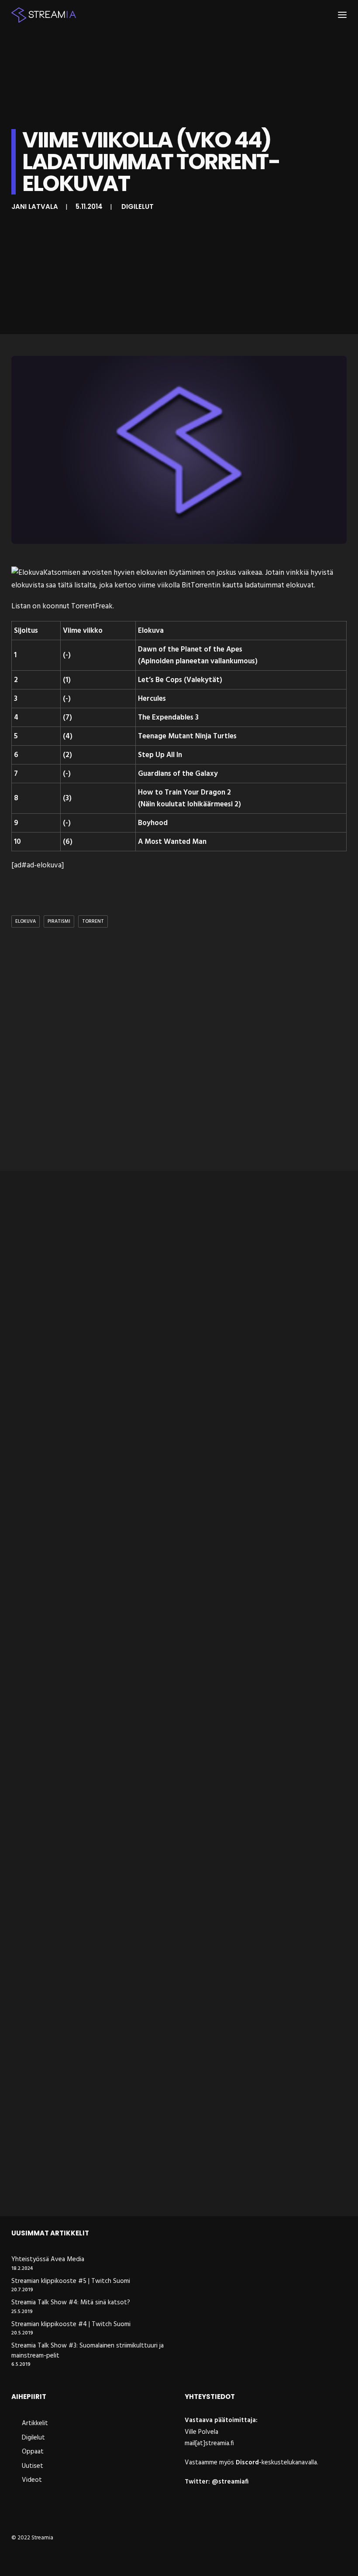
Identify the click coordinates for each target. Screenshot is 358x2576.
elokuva (26, 921)
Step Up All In (160, 755)
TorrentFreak (92, 606)
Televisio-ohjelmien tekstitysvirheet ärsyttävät (104, 1929)
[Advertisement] (179, 1051)
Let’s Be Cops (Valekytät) (180, 680)
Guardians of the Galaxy (178, 774)
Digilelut (138, 206)
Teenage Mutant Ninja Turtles (187, 736)
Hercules (152, 699)
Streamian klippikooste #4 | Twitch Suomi (71, 2325)
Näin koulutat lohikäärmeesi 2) (191, 804)
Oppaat (33, 2452)
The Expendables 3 (168, 718)
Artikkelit (35, 2423)
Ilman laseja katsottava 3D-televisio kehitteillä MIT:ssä (119, 1670)
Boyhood (153, 823)
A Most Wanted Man (172, 842)
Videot (32, 2480)
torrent (93, 921)
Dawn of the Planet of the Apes (190, 650)
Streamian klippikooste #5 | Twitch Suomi (71, 2281)
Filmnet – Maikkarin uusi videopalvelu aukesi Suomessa (120, 2187)
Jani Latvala (35, 206)
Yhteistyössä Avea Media (48, 2260)
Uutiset (33, 2466)
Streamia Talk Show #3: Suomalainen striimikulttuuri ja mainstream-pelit (88, 2351)
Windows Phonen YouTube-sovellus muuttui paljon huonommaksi (141, 1411)
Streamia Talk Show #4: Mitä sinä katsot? (71, 2303)
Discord (247, 2463)
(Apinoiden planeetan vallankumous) (198, 661)
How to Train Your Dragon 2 (184, 793)
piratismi (59, 921)
